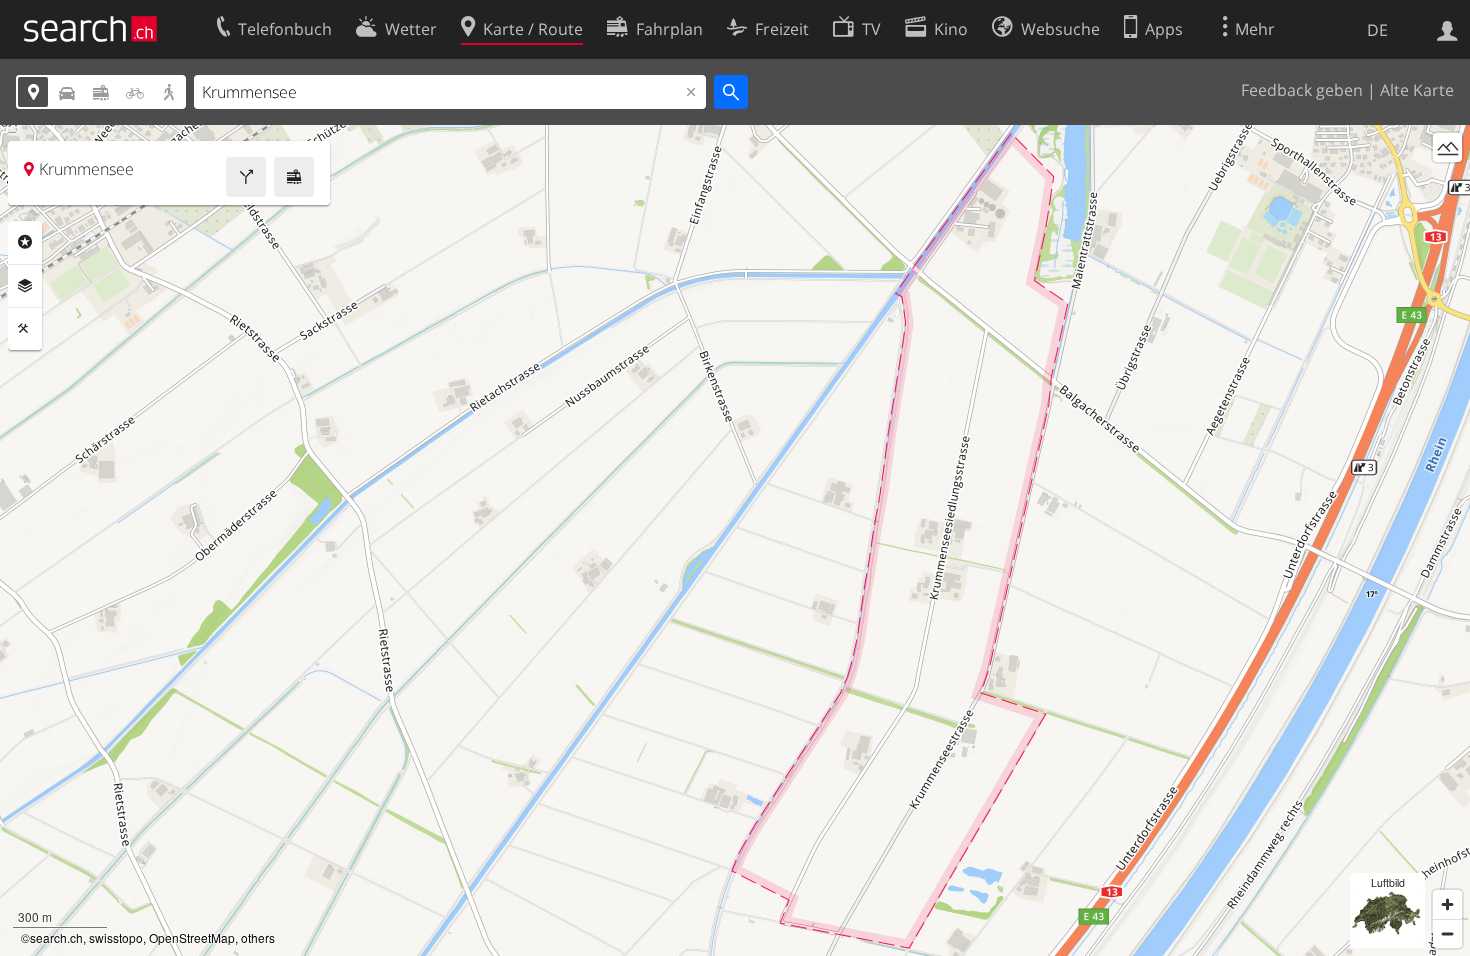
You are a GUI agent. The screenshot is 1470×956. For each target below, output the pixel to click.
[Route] (246, 177)
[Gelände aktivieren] (1447, 147)
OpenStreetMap (192, 937)
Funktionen (25, 329)
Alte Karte (1417, 90)
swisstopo (116, 937)
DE (1377, 30)
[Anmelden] (1447, 29)
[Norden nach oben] (1447, 184)
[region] (735, 540)
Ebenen (25, 286)
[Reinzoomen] (1447, 904)
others (258, 937)
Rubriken (25, 242)
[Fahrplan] (294, 177)
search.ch (56, 937)
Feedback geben (1302, 90)
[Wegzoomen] (1447, 933)
